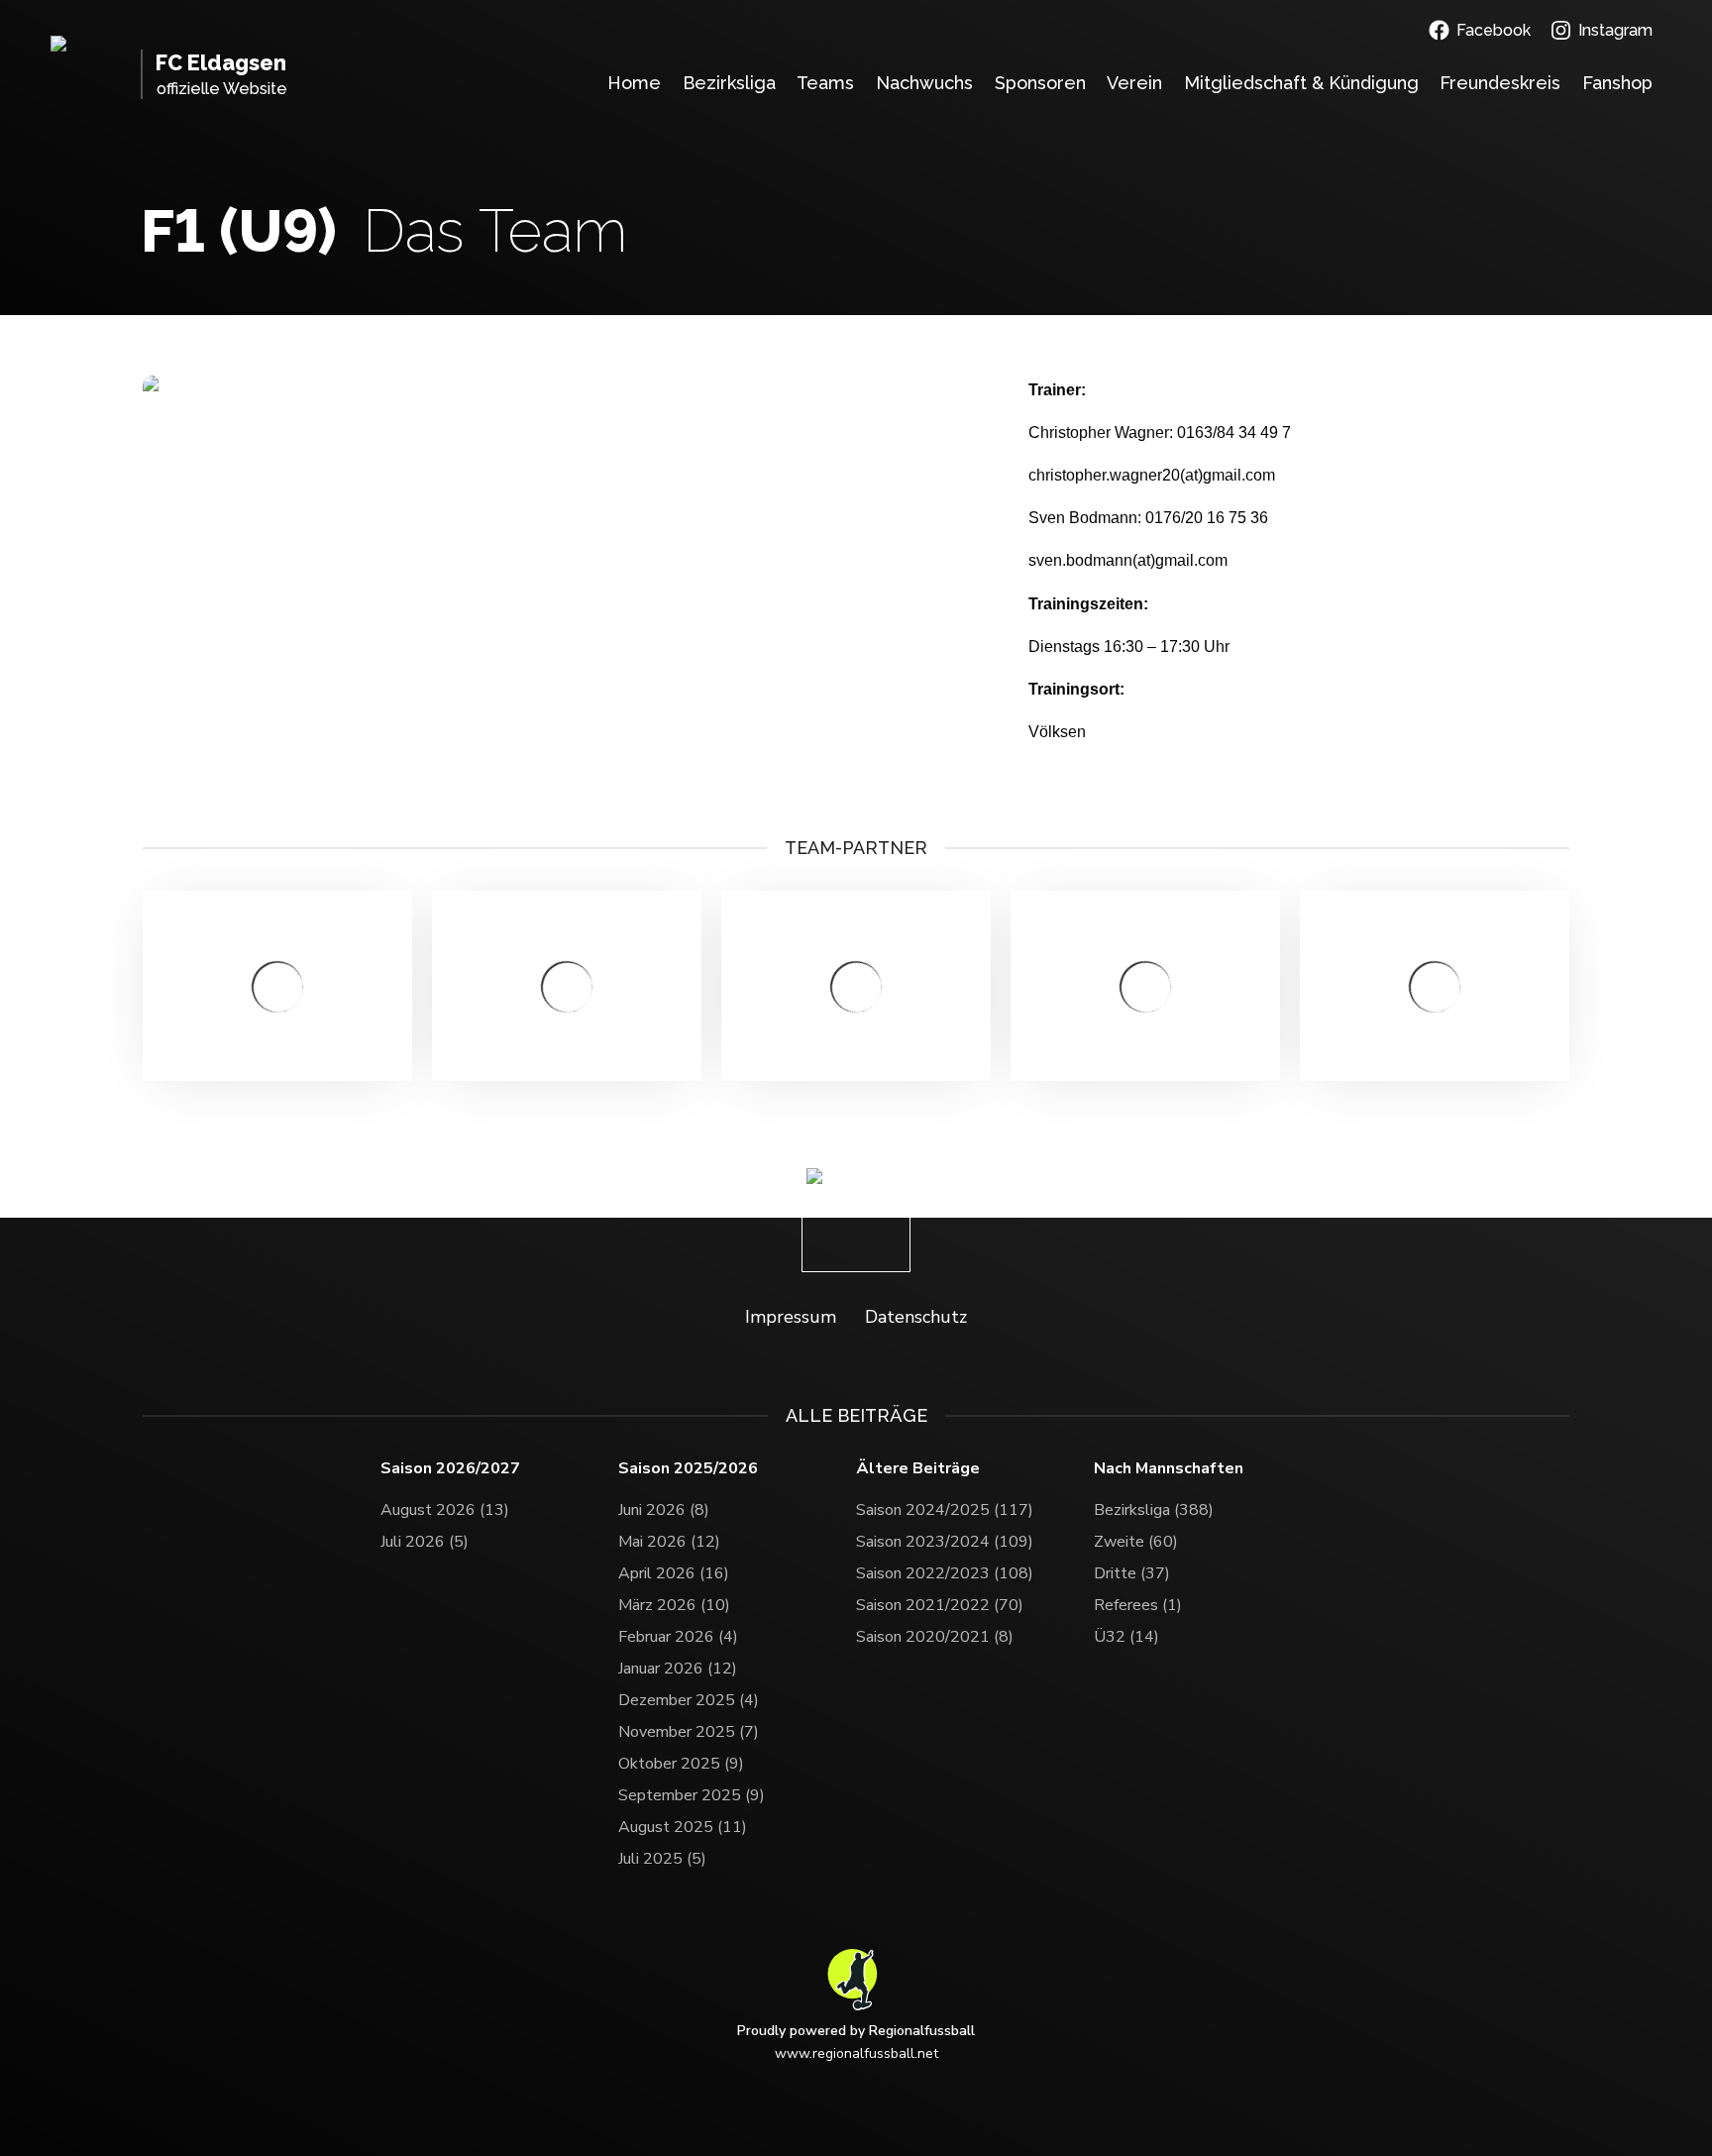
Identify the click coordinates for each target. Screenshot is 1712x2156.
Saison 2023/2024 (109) (945, 1542)
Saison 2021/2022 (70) (940, 1605)
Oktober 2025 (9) (681, 1764)
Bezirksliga (729, 83)
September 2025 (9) (692, 1795)
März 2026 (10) (674, 1605)
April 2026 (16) (674, 1573)
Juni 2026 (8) (664, 1510)
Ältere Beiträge (918, 1469)
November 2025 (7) (689, 1732)
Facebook (1494, 30)
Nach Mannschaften (1169, 1469)
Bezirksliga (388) (1154, 1510)
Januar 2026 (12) (678, 1669)
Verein (1134, 83)
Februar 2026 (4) (678, 1637)
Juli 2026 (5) (425, 1542)
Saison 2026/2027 (450, 1469)
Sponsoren (1040, 83)
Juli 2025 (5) (662, 1859)
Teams (825, 83)
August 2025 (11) (683, 1827)
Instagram (1615, 30)
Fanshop (1617, 83)
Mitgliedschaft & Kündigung (1301, 83)
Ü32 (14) (1126, 1637)
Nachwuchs (924, 83)
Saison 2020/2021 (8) (935, 1637)
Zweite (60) (1136, 1542)
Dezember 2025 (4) (689, 1700)
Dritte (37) (1132, 1573)
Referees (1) (1138, 1605)
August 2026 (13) (445, 1510)
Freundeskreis (1500, 83)
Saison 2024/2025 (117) (945, 1510)
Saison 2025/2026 (688, 1469)
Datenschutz (916, 1317)
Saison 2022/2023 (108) (945, 1573)
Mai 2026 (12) (669, 1542)
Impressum (791, 1317)
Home (634, 83)
